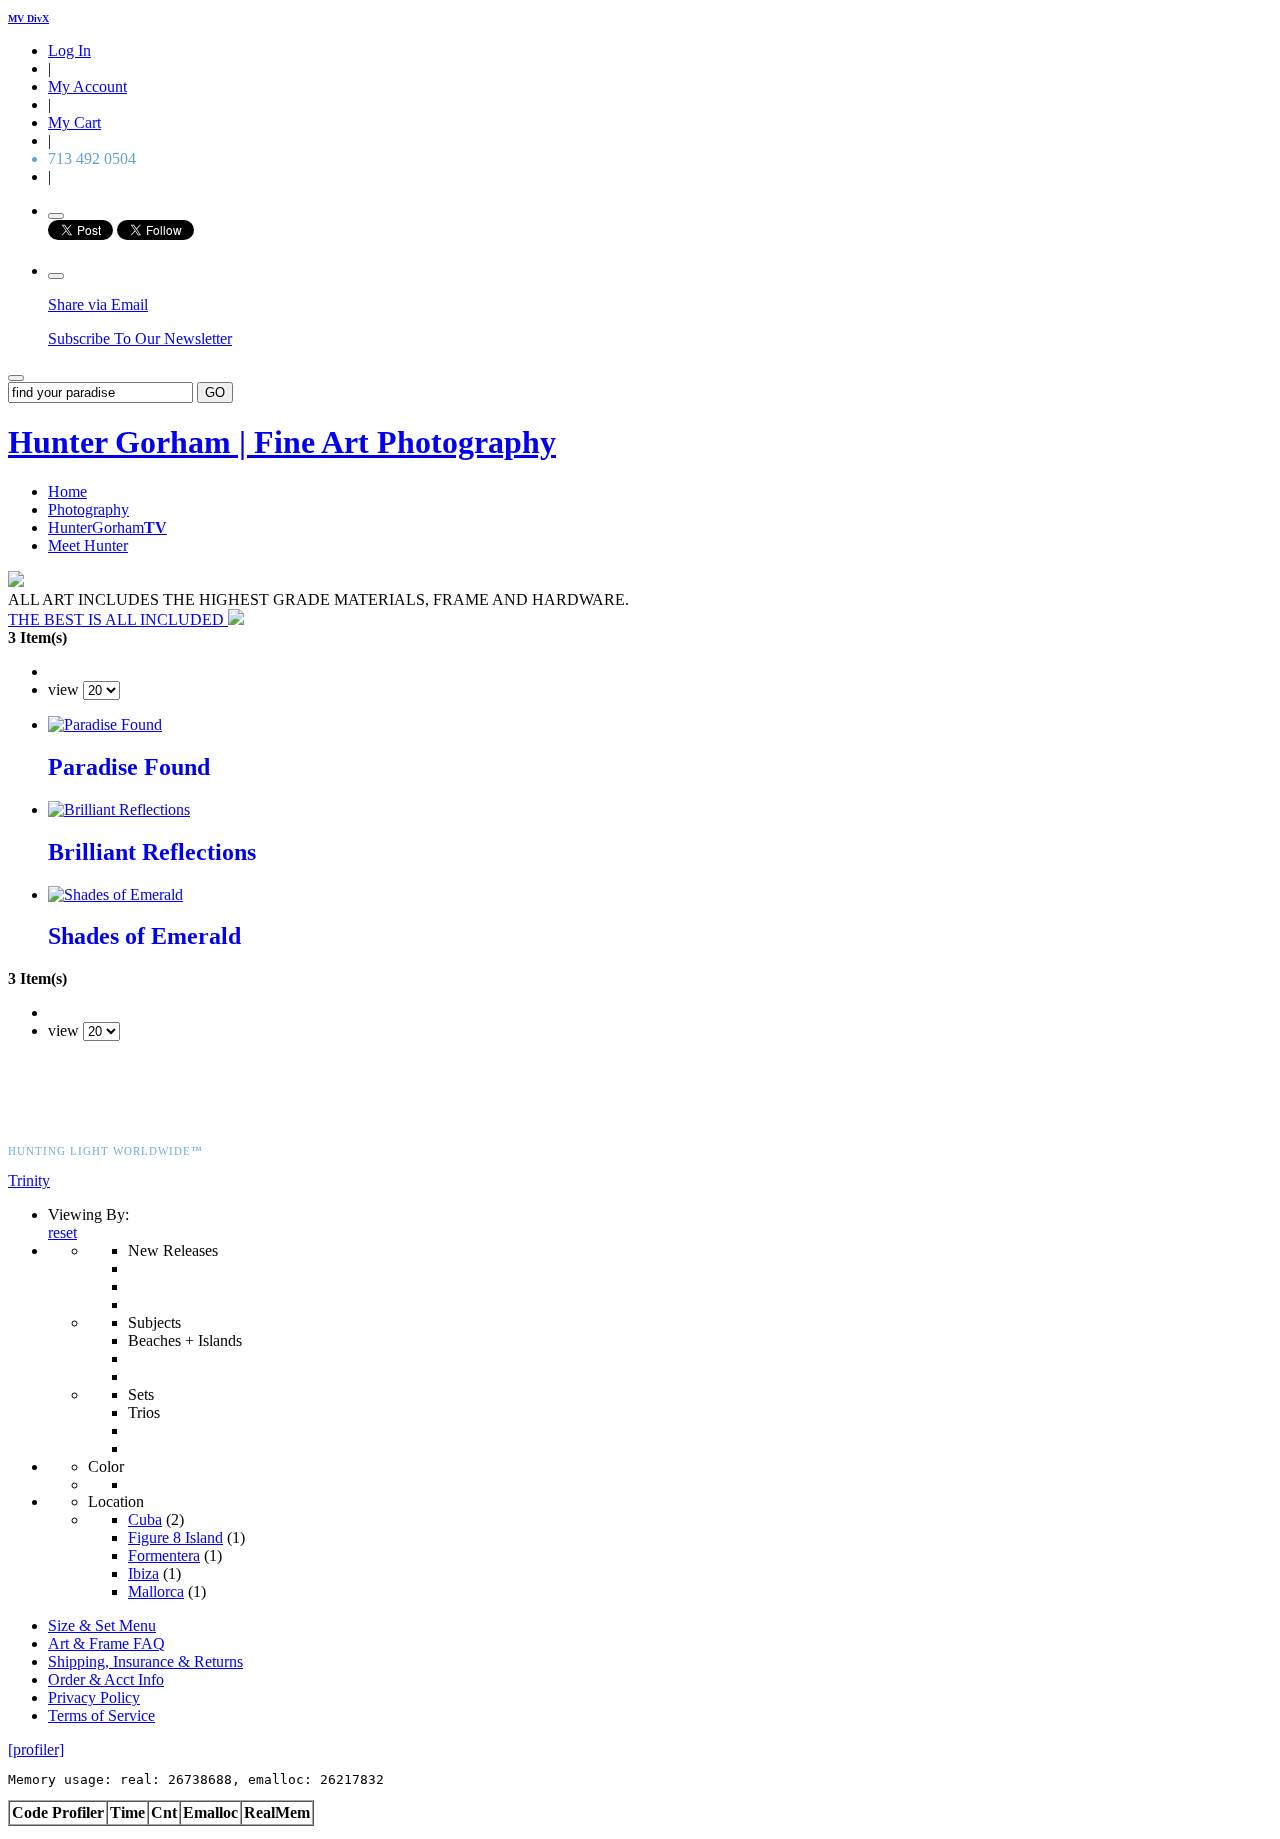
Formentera (164, 1555)
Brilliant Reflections (152, 852)
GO (215, 392)
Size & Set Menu (102, 1625)
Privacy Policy (94, 1697)
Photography (88, 509)
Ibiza (143, 1573)
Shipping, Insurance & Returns (145, 1661)
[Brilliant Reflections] (119, 809)
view (63, 689)
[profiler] (36, 1749)
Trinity (29, 1180)
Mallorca (156, 1591)
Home (67, 491)
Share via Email (98, 304)
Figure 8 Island (175, 1537)
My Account (87, 86)
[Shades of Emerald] (115, 894)
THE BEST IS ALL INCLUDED (118, 619)
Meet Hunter (88, 545)
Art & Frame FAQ (106, 1643)
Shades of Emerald (144, 936)
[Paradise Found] (105, 724)
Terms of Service (101, 1715)
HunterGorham (107, 527)
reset (62, 1232)
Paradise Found (129, 767)
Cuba (145, 1519)
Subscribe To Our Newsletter (140, 338)
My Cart (74, 122)
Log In (69, 50)
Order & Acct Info (106, 1679)
